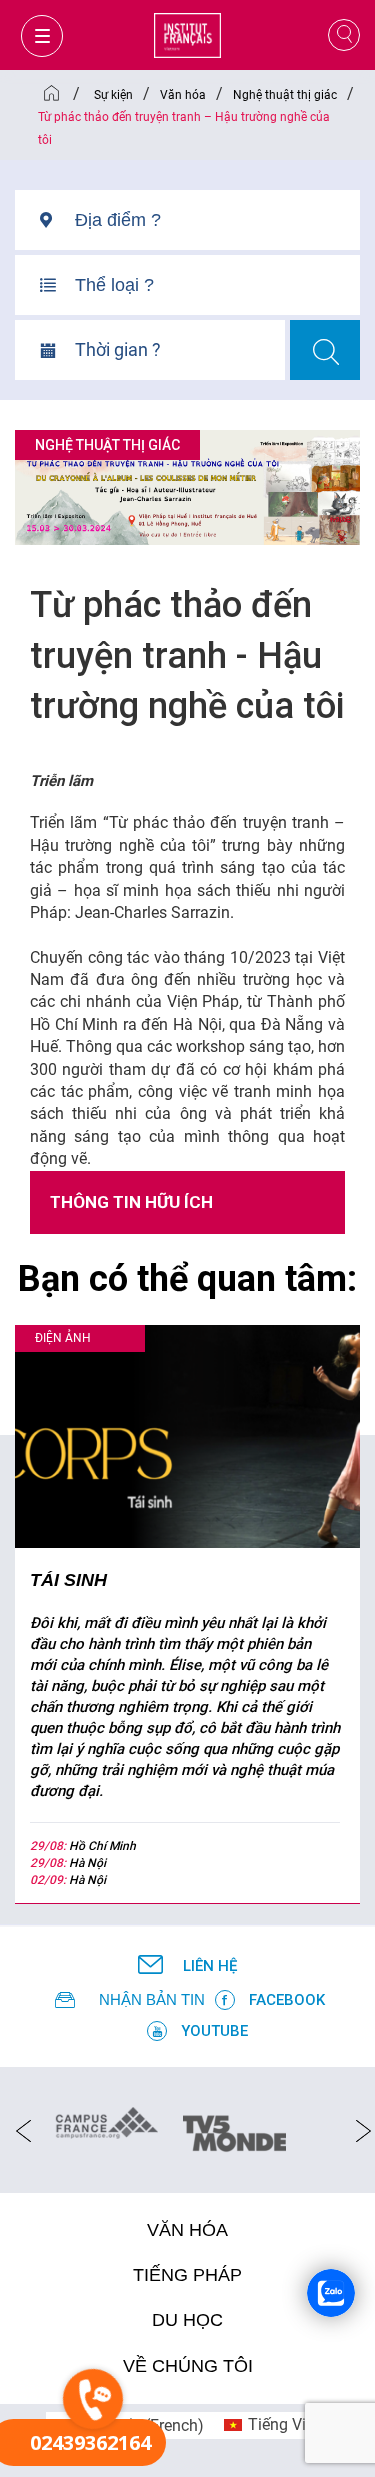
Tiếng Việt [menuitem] (283, 2424)
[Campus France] (106, 2122)
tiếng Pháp (187, 2275)
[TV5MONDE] (234, 2127)
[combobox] (217, 227)
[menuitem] (271, 2426)
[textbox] (217, 220)
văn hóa (187, 2230)
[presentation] (17, 2130)
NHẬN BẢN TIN (152, 1999)
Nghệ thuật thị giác (107, 445)
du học (187, 2320)
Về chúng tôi (188, 2366)
